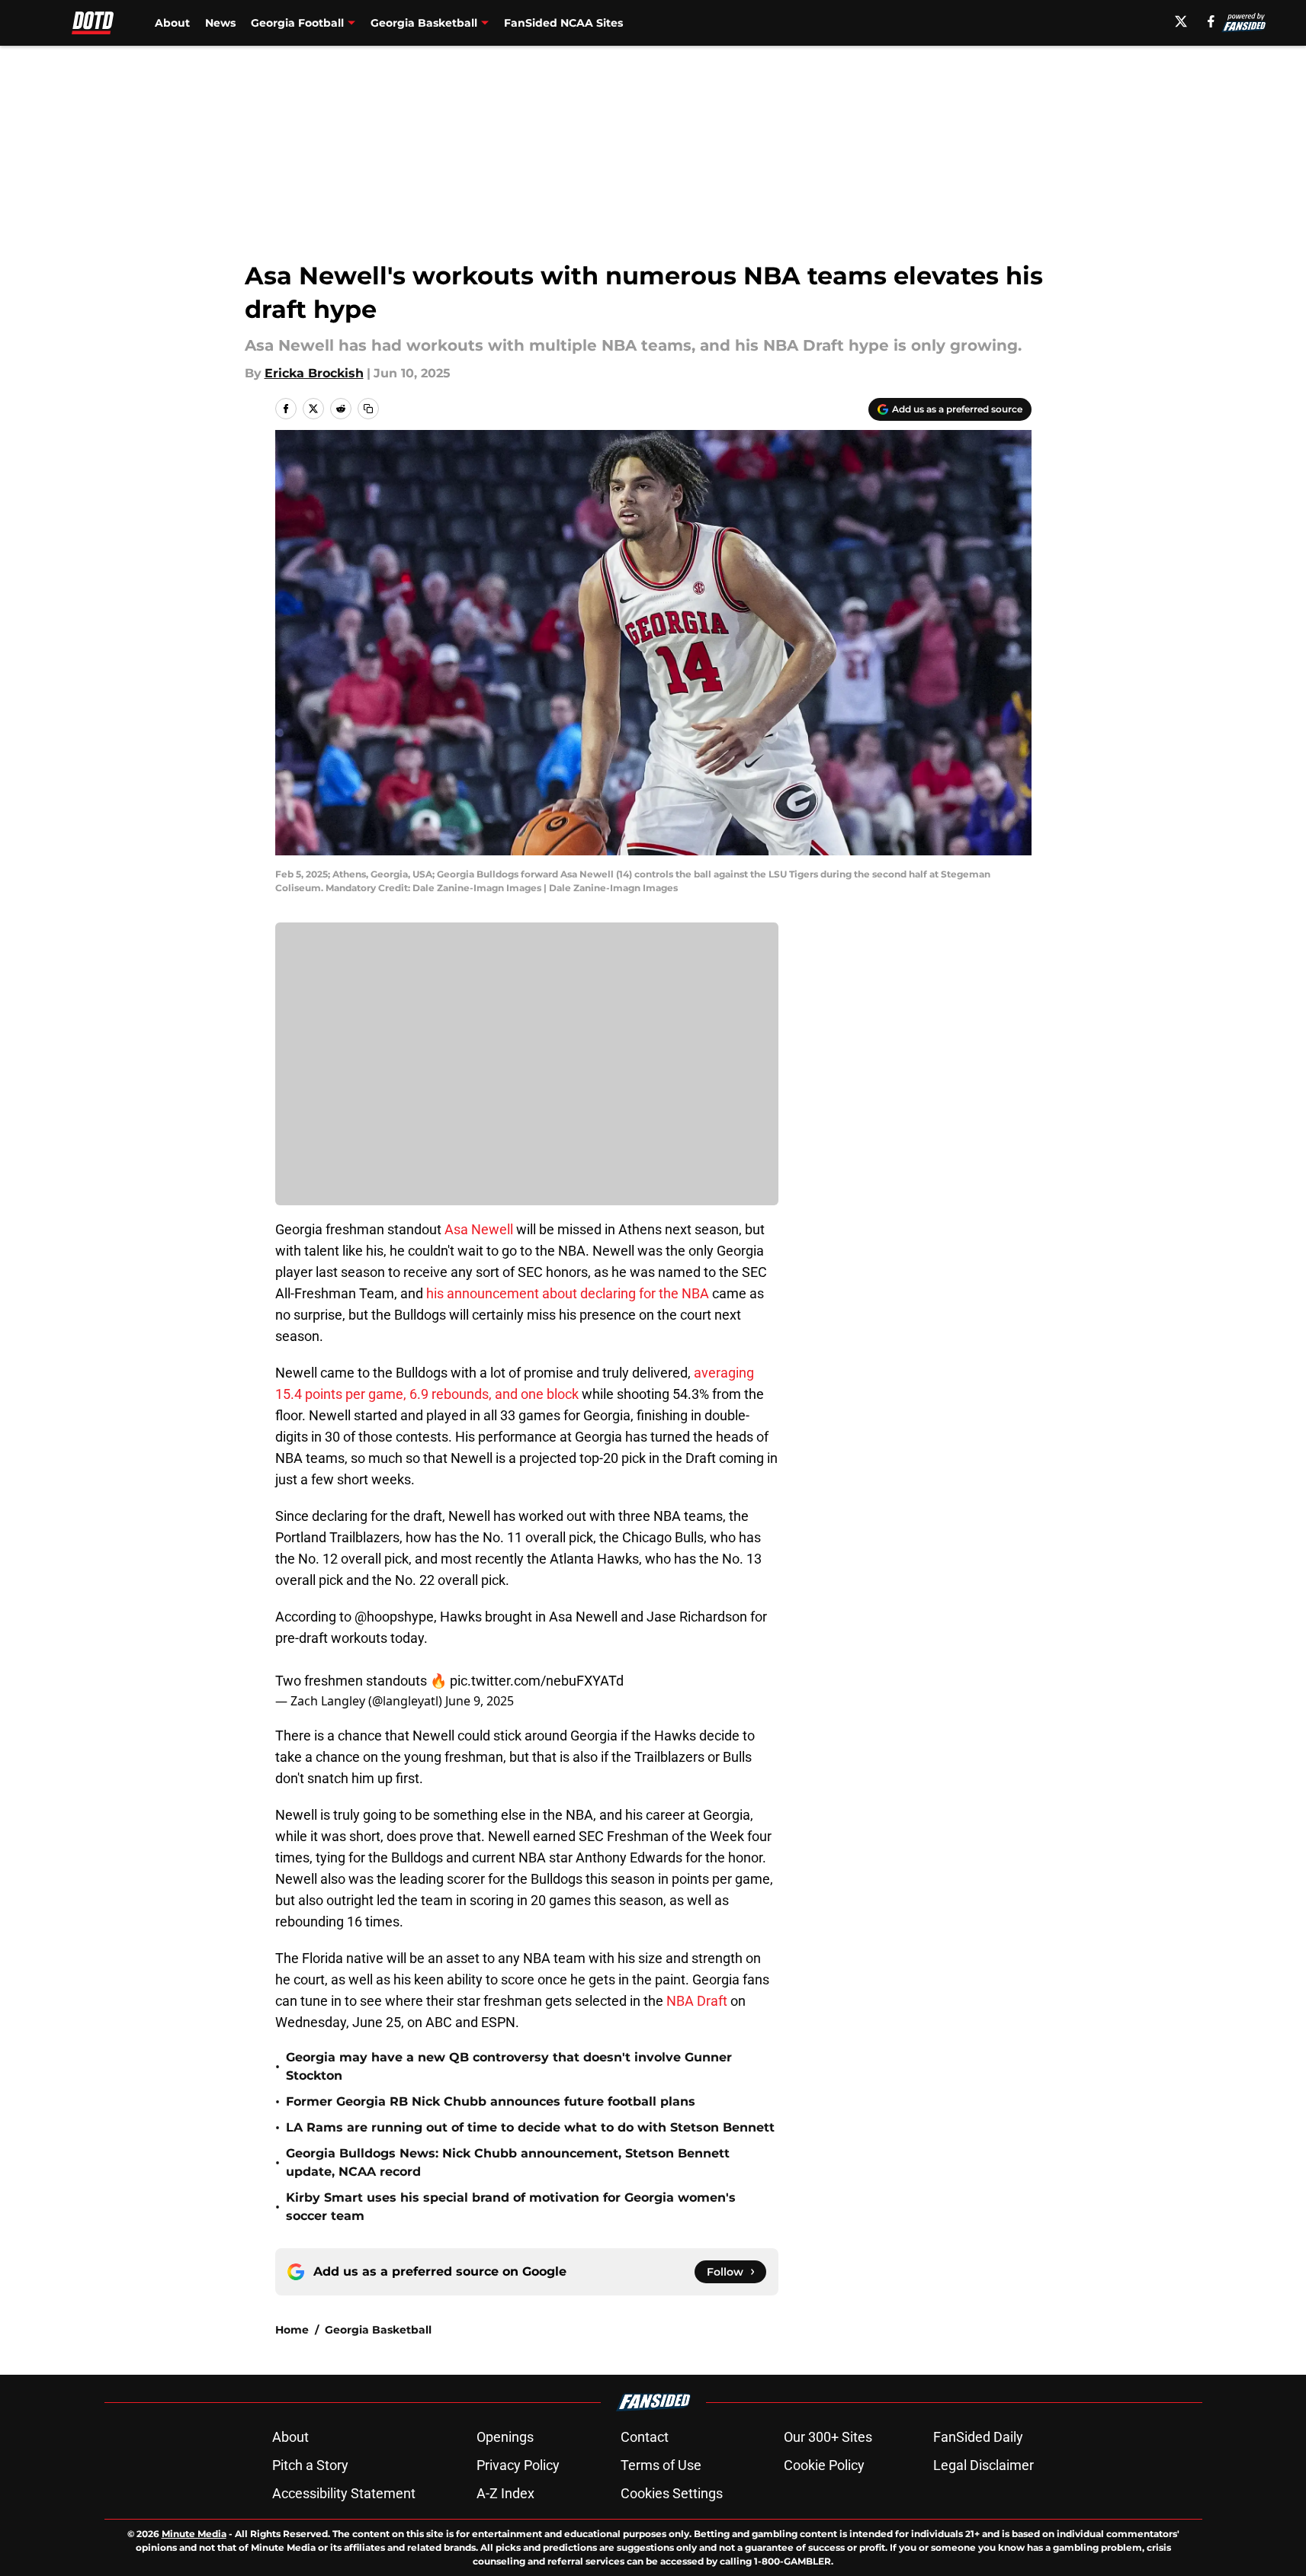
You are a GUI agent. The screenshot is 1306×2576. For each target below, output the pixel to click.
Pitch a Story (310, 2465)
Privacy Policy (518, 2465)
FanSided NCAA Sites (563, 23)
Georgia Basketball (378, 2330)
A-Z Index (505, 2493)
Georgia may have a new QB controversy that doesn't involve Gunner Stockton (509, 2066)
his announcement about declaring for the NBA (568, 1293)
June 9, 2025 (480, 1701)
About (172, 23)
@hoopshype (394, 1617)
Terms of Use (661, 2465)
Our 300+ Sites (828, 2437)
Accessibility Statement (344, 2493)
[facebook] (1211, 21)
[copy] (368, 409)
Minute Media (194, 2534)
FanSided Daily (978, 2437)
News (220, 23)
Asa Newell (479, 1229)
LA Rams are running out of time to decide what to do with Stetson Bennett (530, 2127)
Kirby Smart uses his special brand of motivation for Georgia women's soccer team (511, 2207)
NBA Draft (697, 2001)
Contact (645, 2437)
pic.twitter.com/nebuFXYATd (537, 1681)
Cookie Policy (824, 2465)
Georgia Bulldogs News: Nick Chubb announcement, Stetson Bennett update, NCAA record (508, 2162)
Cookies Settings (672, 2493)
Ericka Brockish (314, 373)
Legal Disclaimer (984, 2465)
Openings (505, 2437)
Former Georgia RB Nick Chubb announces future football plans (491, 2101)
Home (292, 2330)
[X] (1181, 21)
